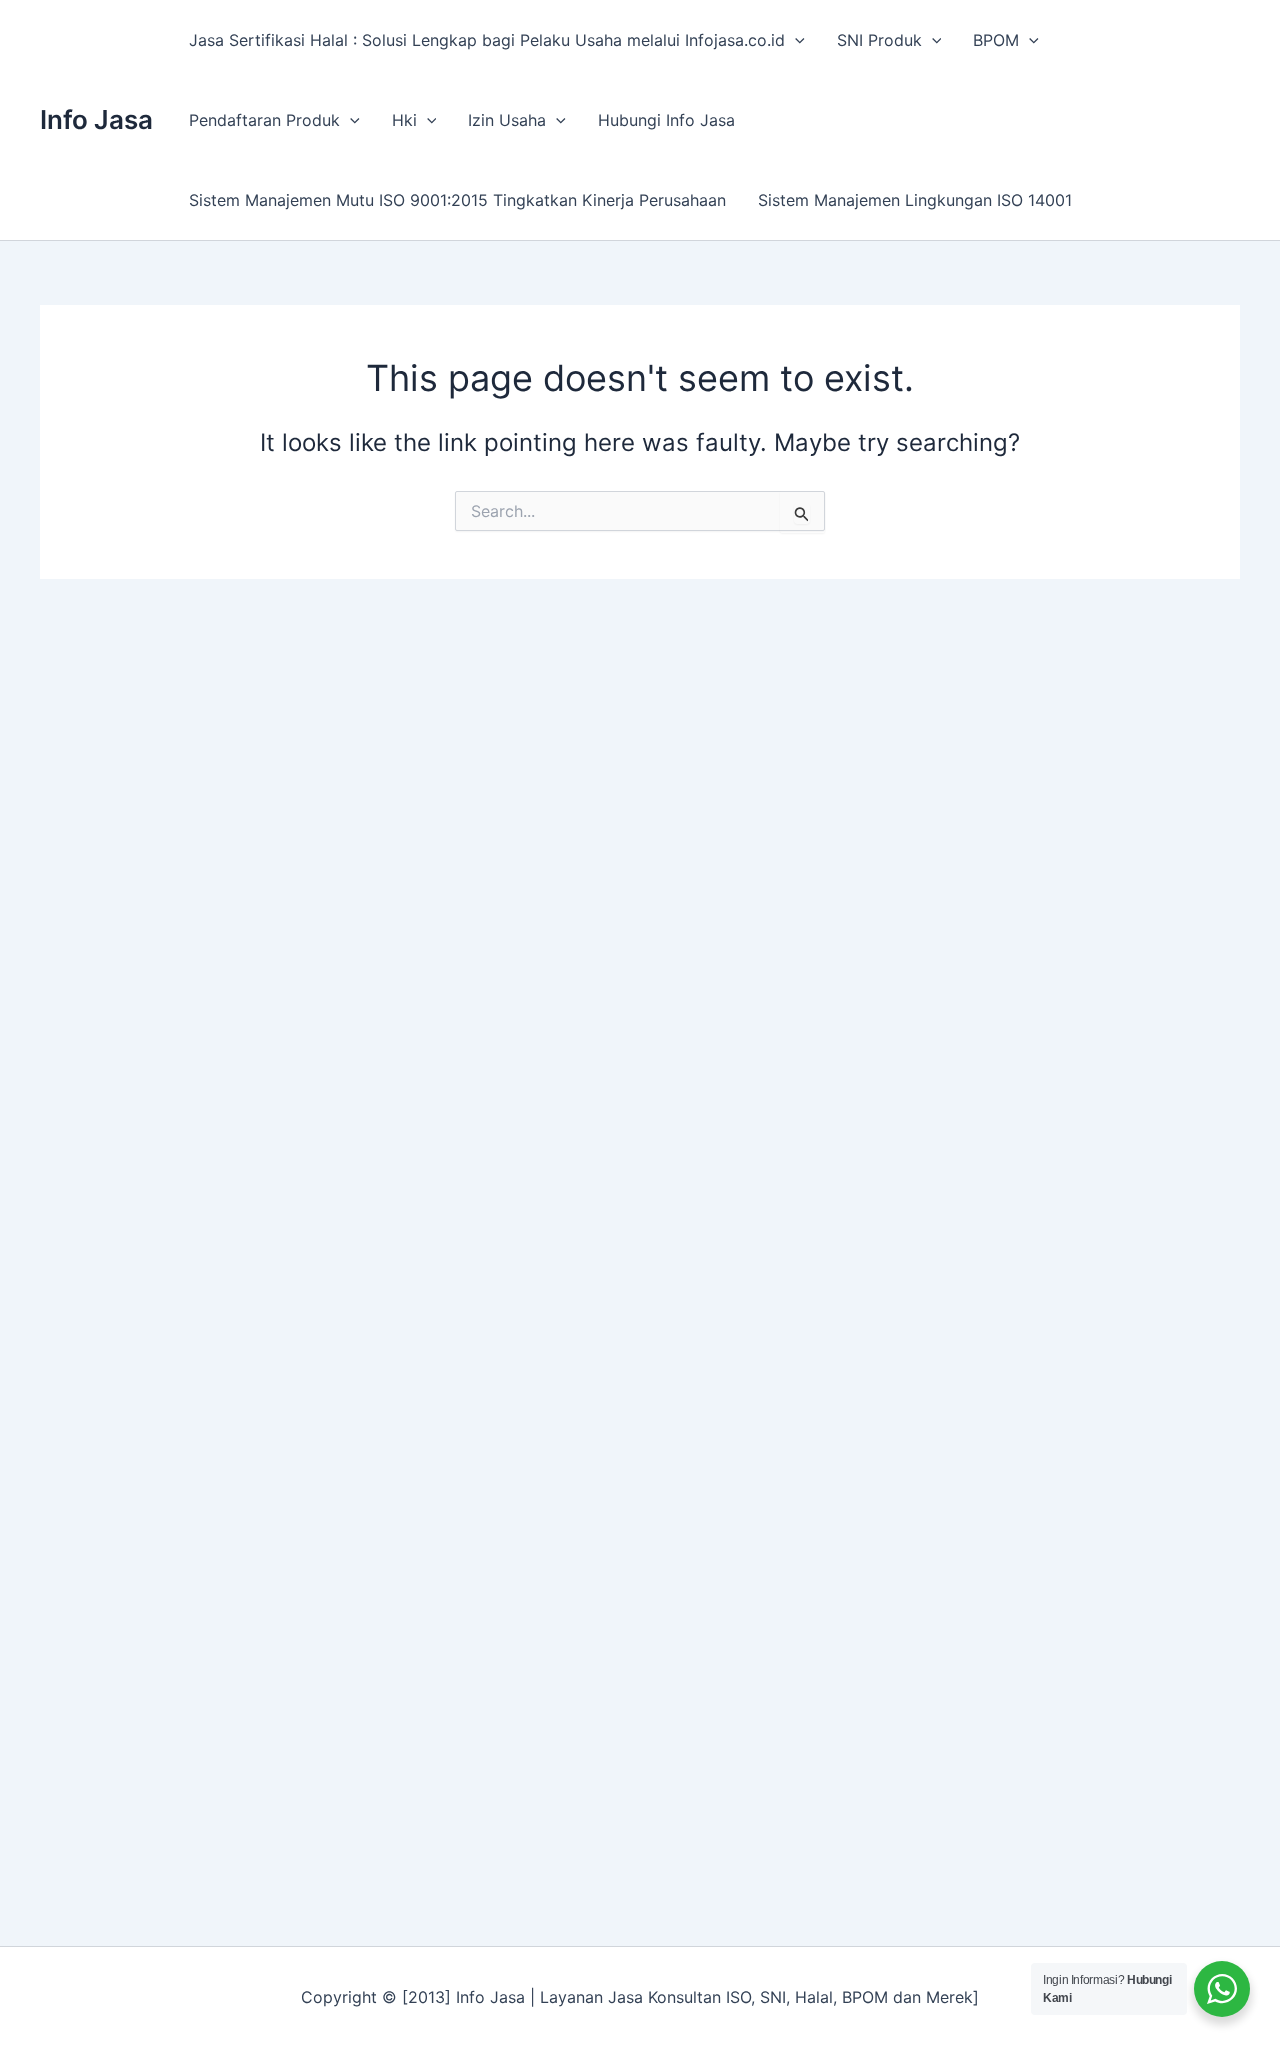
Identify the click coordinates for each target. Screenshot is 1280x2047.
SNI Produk (879, 40)
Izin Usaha (507, 120)
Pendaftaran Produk (264, 120)
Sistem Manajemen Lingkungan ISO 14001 (915, 200)
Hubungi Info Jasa (666, 120)
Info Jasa (96, 119)
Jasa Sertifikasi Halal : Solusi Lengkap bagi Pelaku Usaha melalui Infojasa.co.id (487, 40)
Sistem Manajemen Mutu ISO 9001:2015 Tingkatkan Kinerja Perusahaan (457, 200)
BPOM (996, 40)
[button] (795, 40)
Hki (404, 120)
